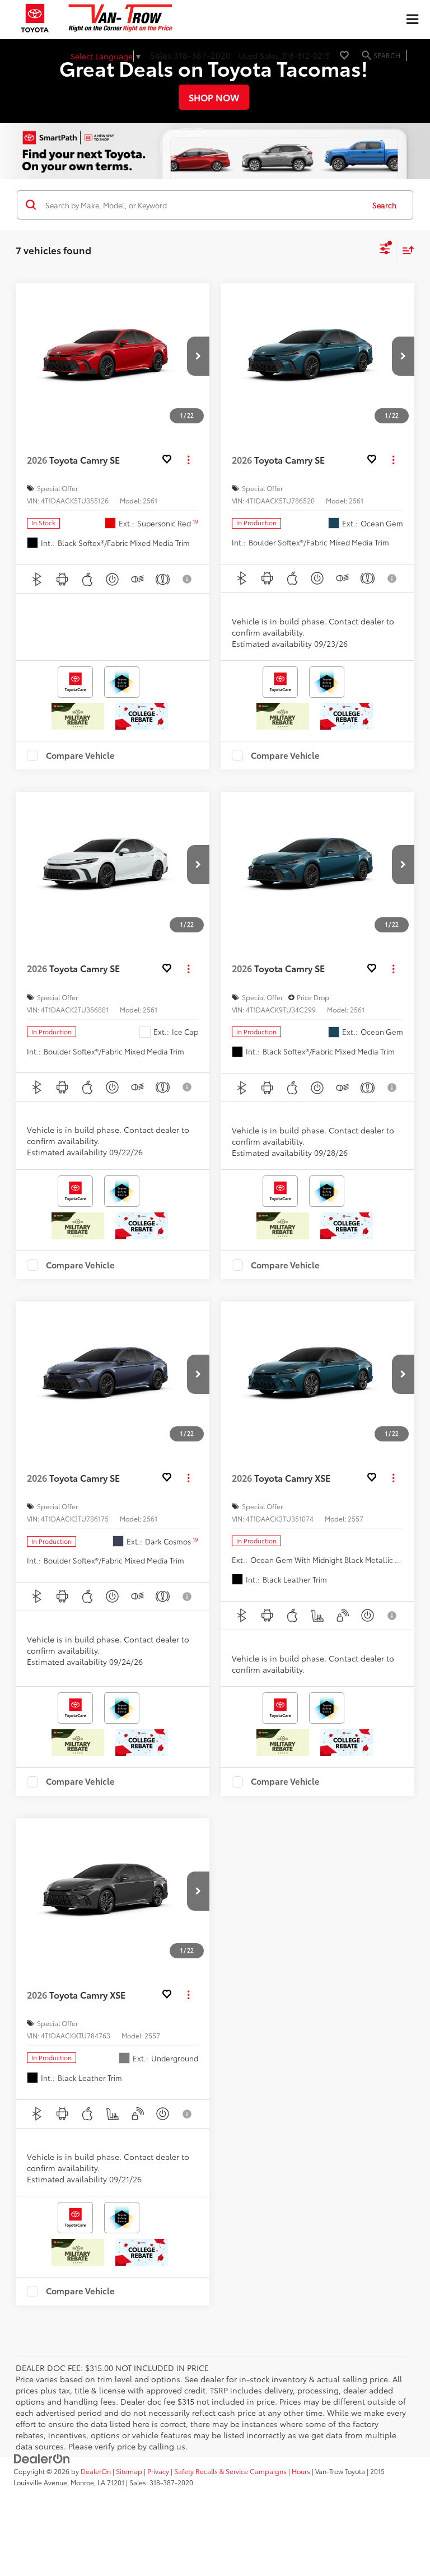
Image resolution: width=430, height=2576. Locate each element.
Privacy (158, 2471)
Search (384, 205)
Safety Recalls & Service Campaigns (230, 2471)
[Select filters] (385, 250)
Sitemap (129, 2471)
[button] (198, 356)
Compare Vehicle (80, 755)
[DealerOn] (42, 2458)
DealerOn (96, 2471)
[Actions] (188, 460)
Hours (301, 2471)
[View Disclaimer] (188, 579)
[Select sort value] (405, 250)
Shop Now (214, 97)
